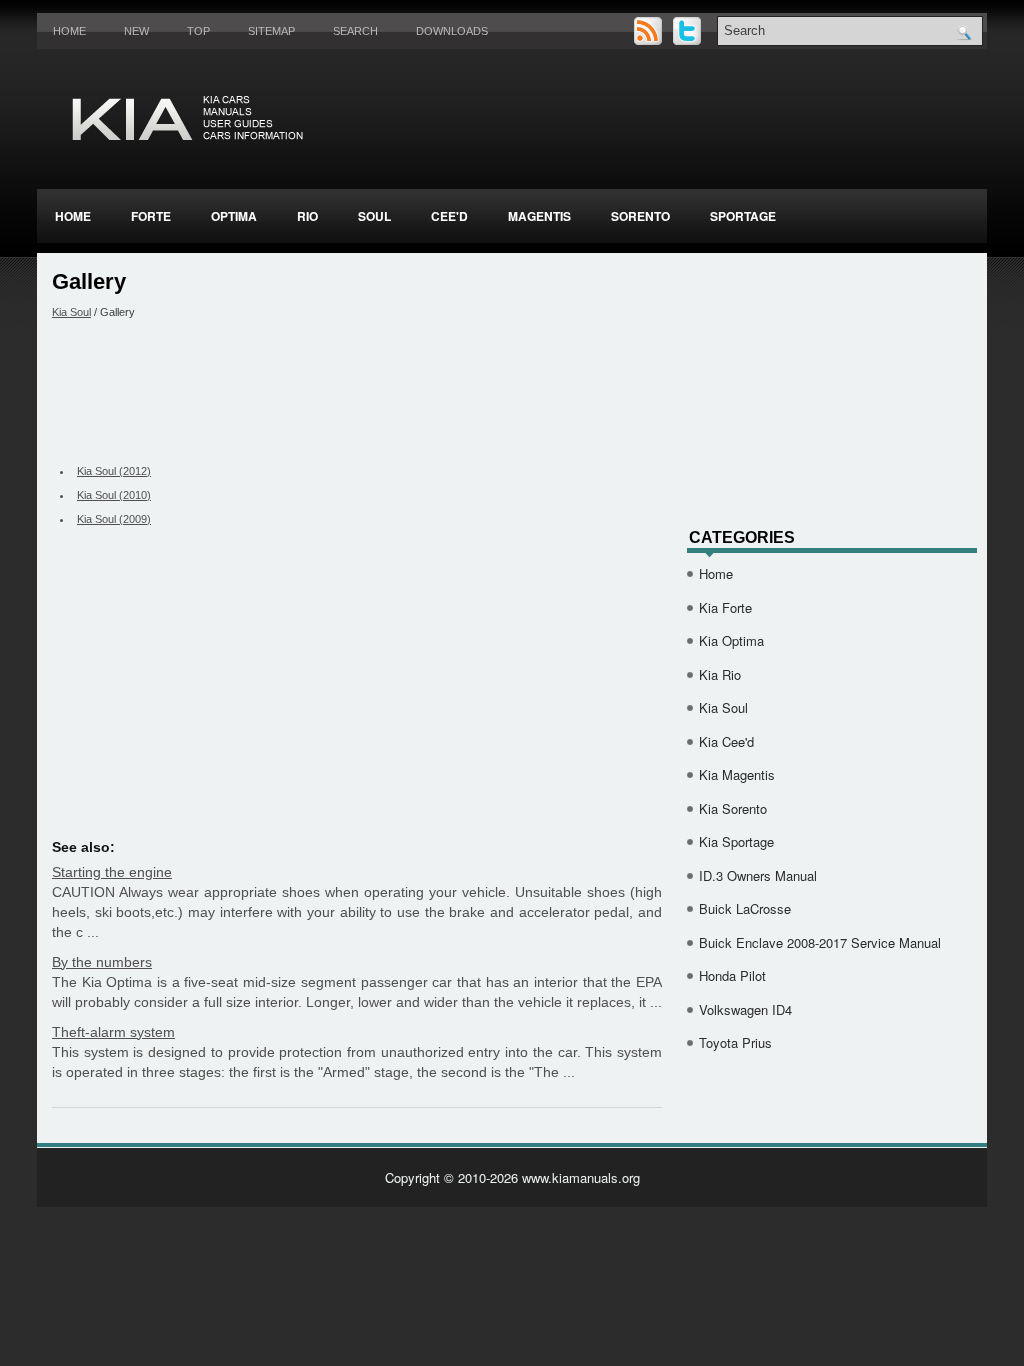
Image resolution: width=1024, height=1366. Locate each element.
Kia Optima (731, 640)
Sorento (640, 216)
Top (198, 31)
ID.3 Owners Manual (758, 875)
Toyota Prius (735, 1042)
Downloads (452, 31)
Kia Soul (71, 312)
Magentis (539, 216)
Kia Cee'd (726, 741)
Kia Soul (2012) (114, 471)
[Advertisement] (357, 389)
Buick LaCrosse (745, 908)
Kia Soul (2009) (114, 519)
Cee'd (449, 216)
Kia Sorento (733, 808)
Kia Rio (720, 674)
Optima (234, 216)
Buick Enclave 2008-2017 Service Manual (820, 942)
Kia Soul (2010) (114, 495)
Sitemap (271, 31)
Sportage (743, 216)
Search (355, 31)
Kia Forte (725, 607)
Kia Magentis (737, 774)
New (136, 31)
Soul (374, 216)
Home (69, 31)
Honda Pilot (732, 975)
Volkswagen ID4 (745, 1009)
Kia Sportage (736, 841)
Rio (307, 216)
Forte (151, 216)
